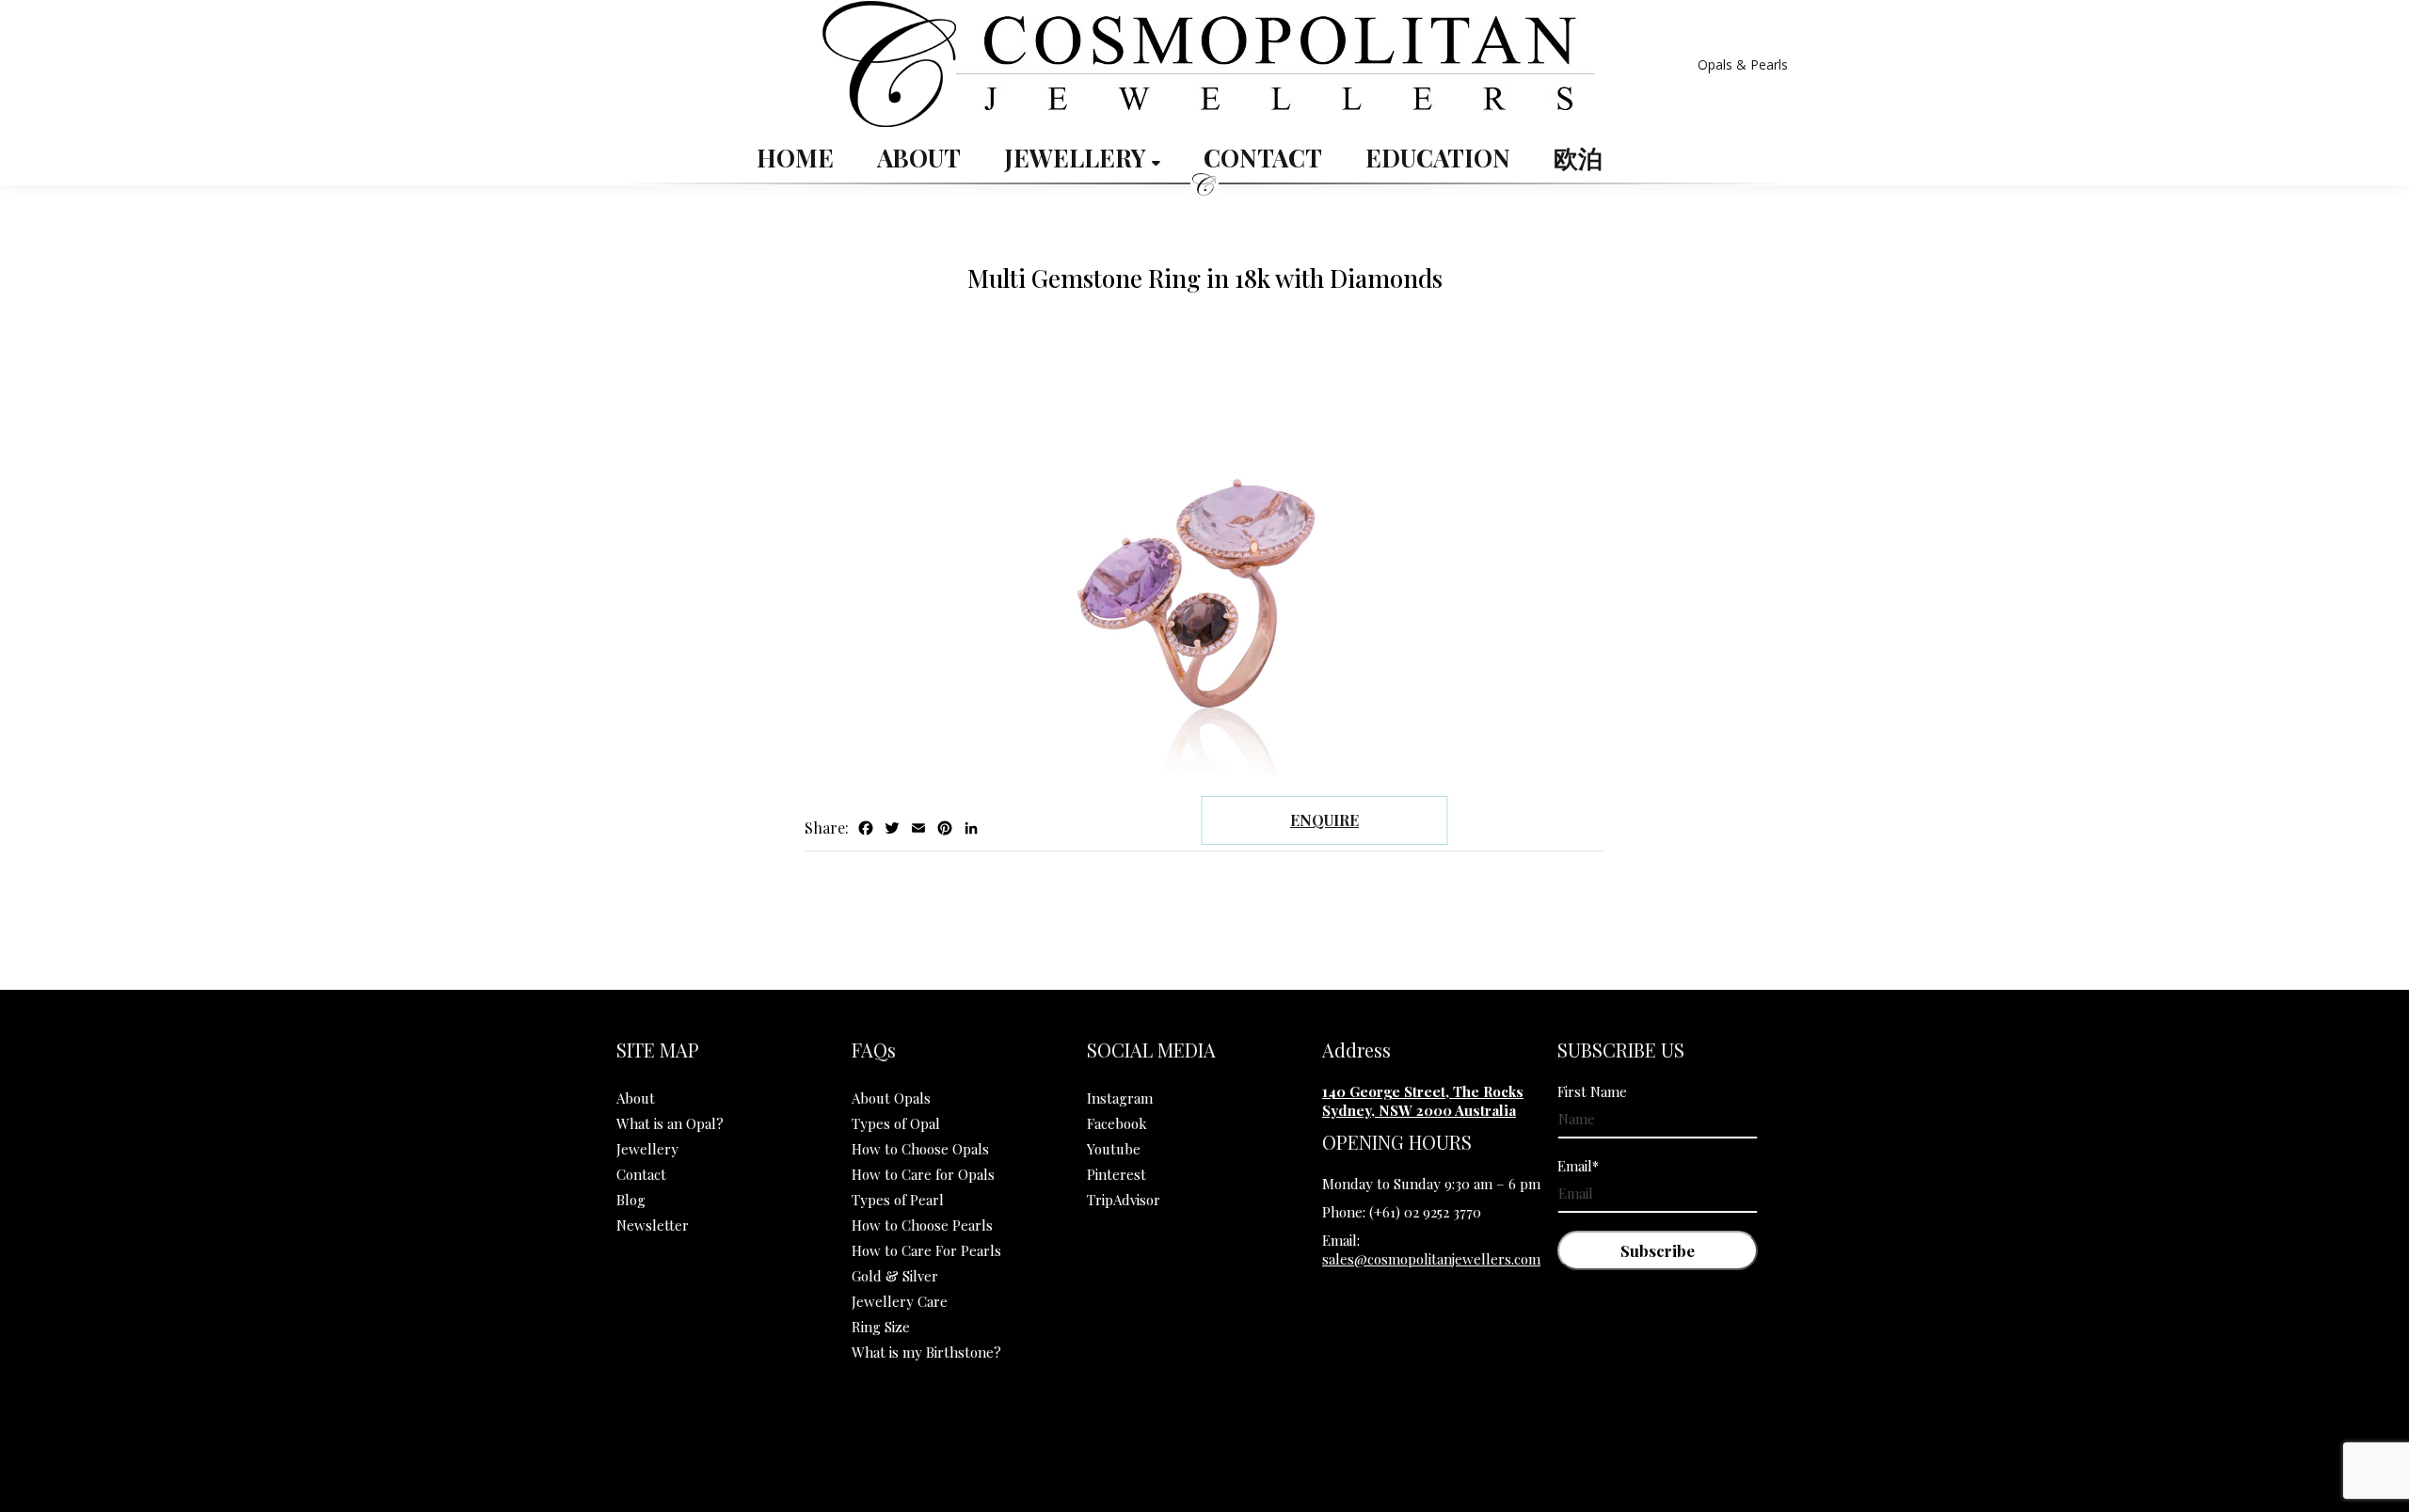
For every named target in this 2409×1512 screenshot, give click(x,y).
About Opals (891, 1098)
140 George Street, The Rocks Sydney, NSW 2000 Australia (1423, 1101)
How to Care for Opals (923, 1174)
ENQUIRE (1324, 820)
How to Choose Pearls (922, 1225)
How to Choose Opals (920, 1149)
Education (1438, 158)
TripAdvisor (1124, 1200)
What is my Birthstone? (926, 1352)
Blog (631, 1200)
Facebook (1117, 1123)
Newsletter (653, 1225)
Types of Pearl (898, 1200)
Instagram (1120, 1098)
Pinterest (1117, 1174)
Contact (1263, 158)
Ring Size (881, 1327)
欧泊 (1578, 158)
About (919, 158)
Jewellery (1078, 158)
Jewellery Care (900, 1301)
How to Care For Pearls (926, 1250)
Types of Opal (896, 1123)
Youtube (1114, 1149)
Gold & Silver (895, 1276)
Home (795, 158)
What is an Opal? (670, 1123)
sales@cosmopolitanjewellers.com (1431, 1259)
